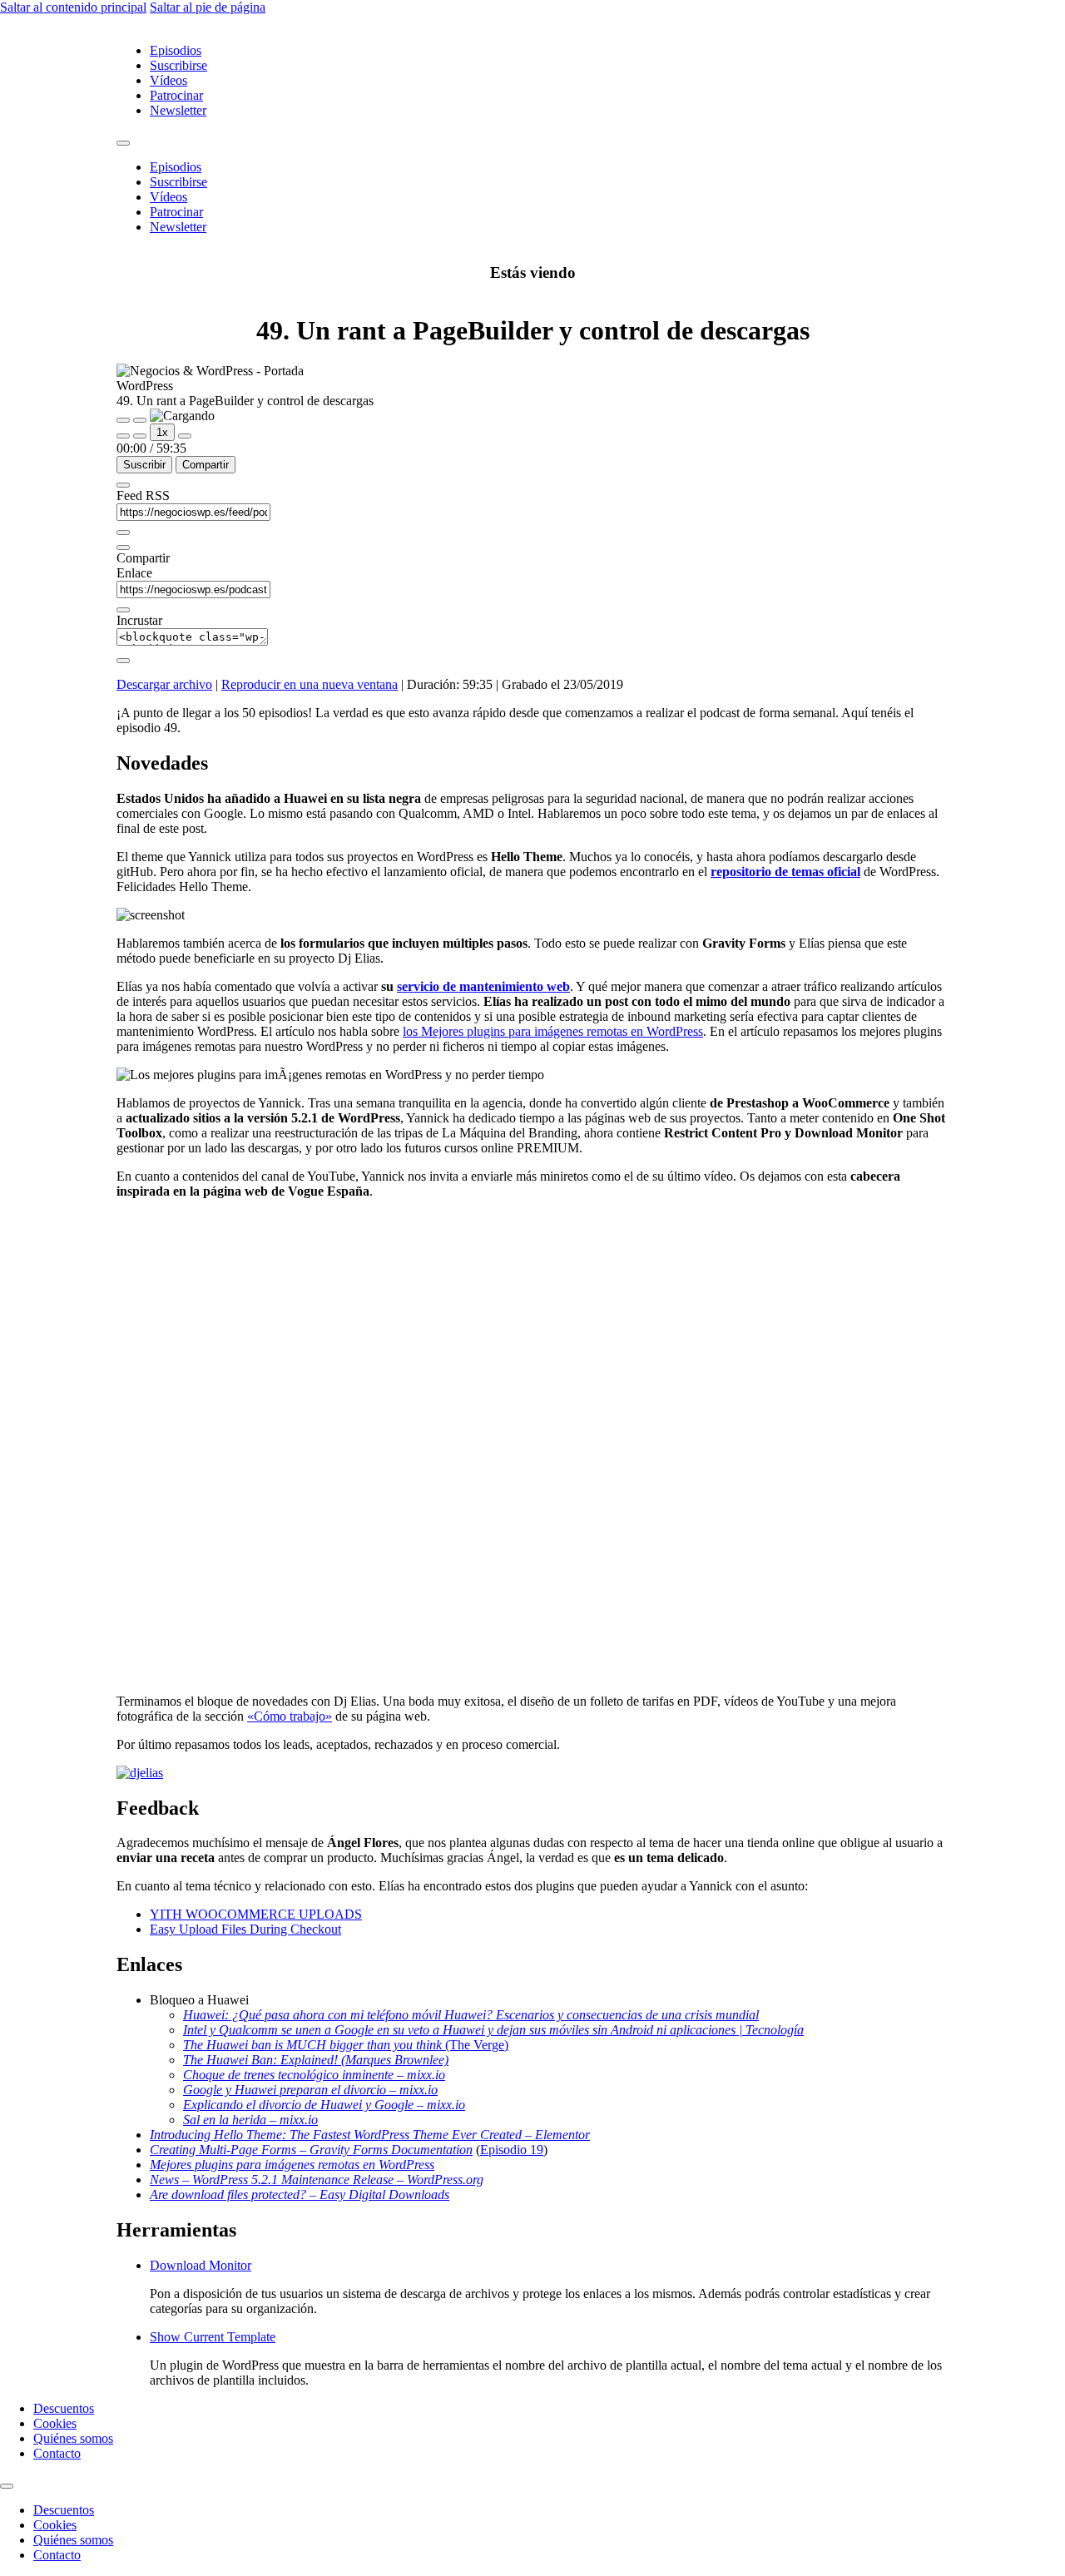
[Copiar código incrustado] (123, 661)
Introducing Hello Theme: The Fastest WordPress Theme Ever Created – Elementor (370, 2135)
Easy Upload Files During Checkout (245, 1929)
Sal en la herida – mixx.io (250, 2120)
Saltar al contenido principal (73, 7)
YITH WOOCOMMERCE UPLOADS (256, 1914)
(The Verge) (475, 2045)
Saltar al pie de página (208, 7)
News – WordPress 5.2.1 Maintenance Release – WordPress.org (317, 2180)
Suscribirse (178, 65)
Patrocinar (176, 95)
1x (162, 432)
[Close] (123, 485)
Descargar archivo (164, 684)
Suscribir (144, 465)
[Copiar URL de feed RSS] (123, 533)
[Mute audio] (123, 436)
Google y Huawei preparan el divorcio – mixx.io (310, 2090)
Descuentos (64, 2408)
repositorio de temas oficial (785, 872)
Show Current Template (213, 2337)
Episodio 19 (512, 2150)
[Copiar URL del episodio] (123, 610)
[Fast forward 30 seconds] (185, 436)
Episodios (176, 50)
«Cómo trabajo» (290, 1716)
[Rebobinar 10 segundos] (140, 436)
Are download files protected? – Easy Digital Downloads (300, 2195)
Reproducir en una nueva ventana (310, 684)
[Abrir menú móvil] (123, 143)
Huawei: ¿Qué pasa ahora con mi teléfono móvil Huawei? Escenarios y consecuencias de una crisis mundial (471, 2015)
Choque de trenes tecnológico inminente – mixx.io (314, 2075)
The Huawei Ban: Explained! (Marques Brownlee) (316, 2060)
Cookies (55, 2423)
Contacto (57, 2453)
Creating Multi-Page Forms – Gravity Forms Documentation (311, 2150)
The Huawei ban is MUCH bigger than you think (312, 2045)
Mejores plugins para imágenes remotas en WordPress (292, 2165)
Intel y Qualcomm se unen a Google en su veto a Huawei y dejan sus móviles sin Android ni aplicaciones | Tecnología (493, 2030)
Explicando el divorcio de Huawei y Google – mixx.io (324, 2105)
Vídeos (168, 80)
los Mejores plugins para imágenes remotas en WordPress (553, 1031)
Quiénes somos (73, 2438)
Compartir (206, 465)
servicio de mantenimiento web (483, 986)
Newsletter (178, 110)
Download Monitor (201, 2265)
